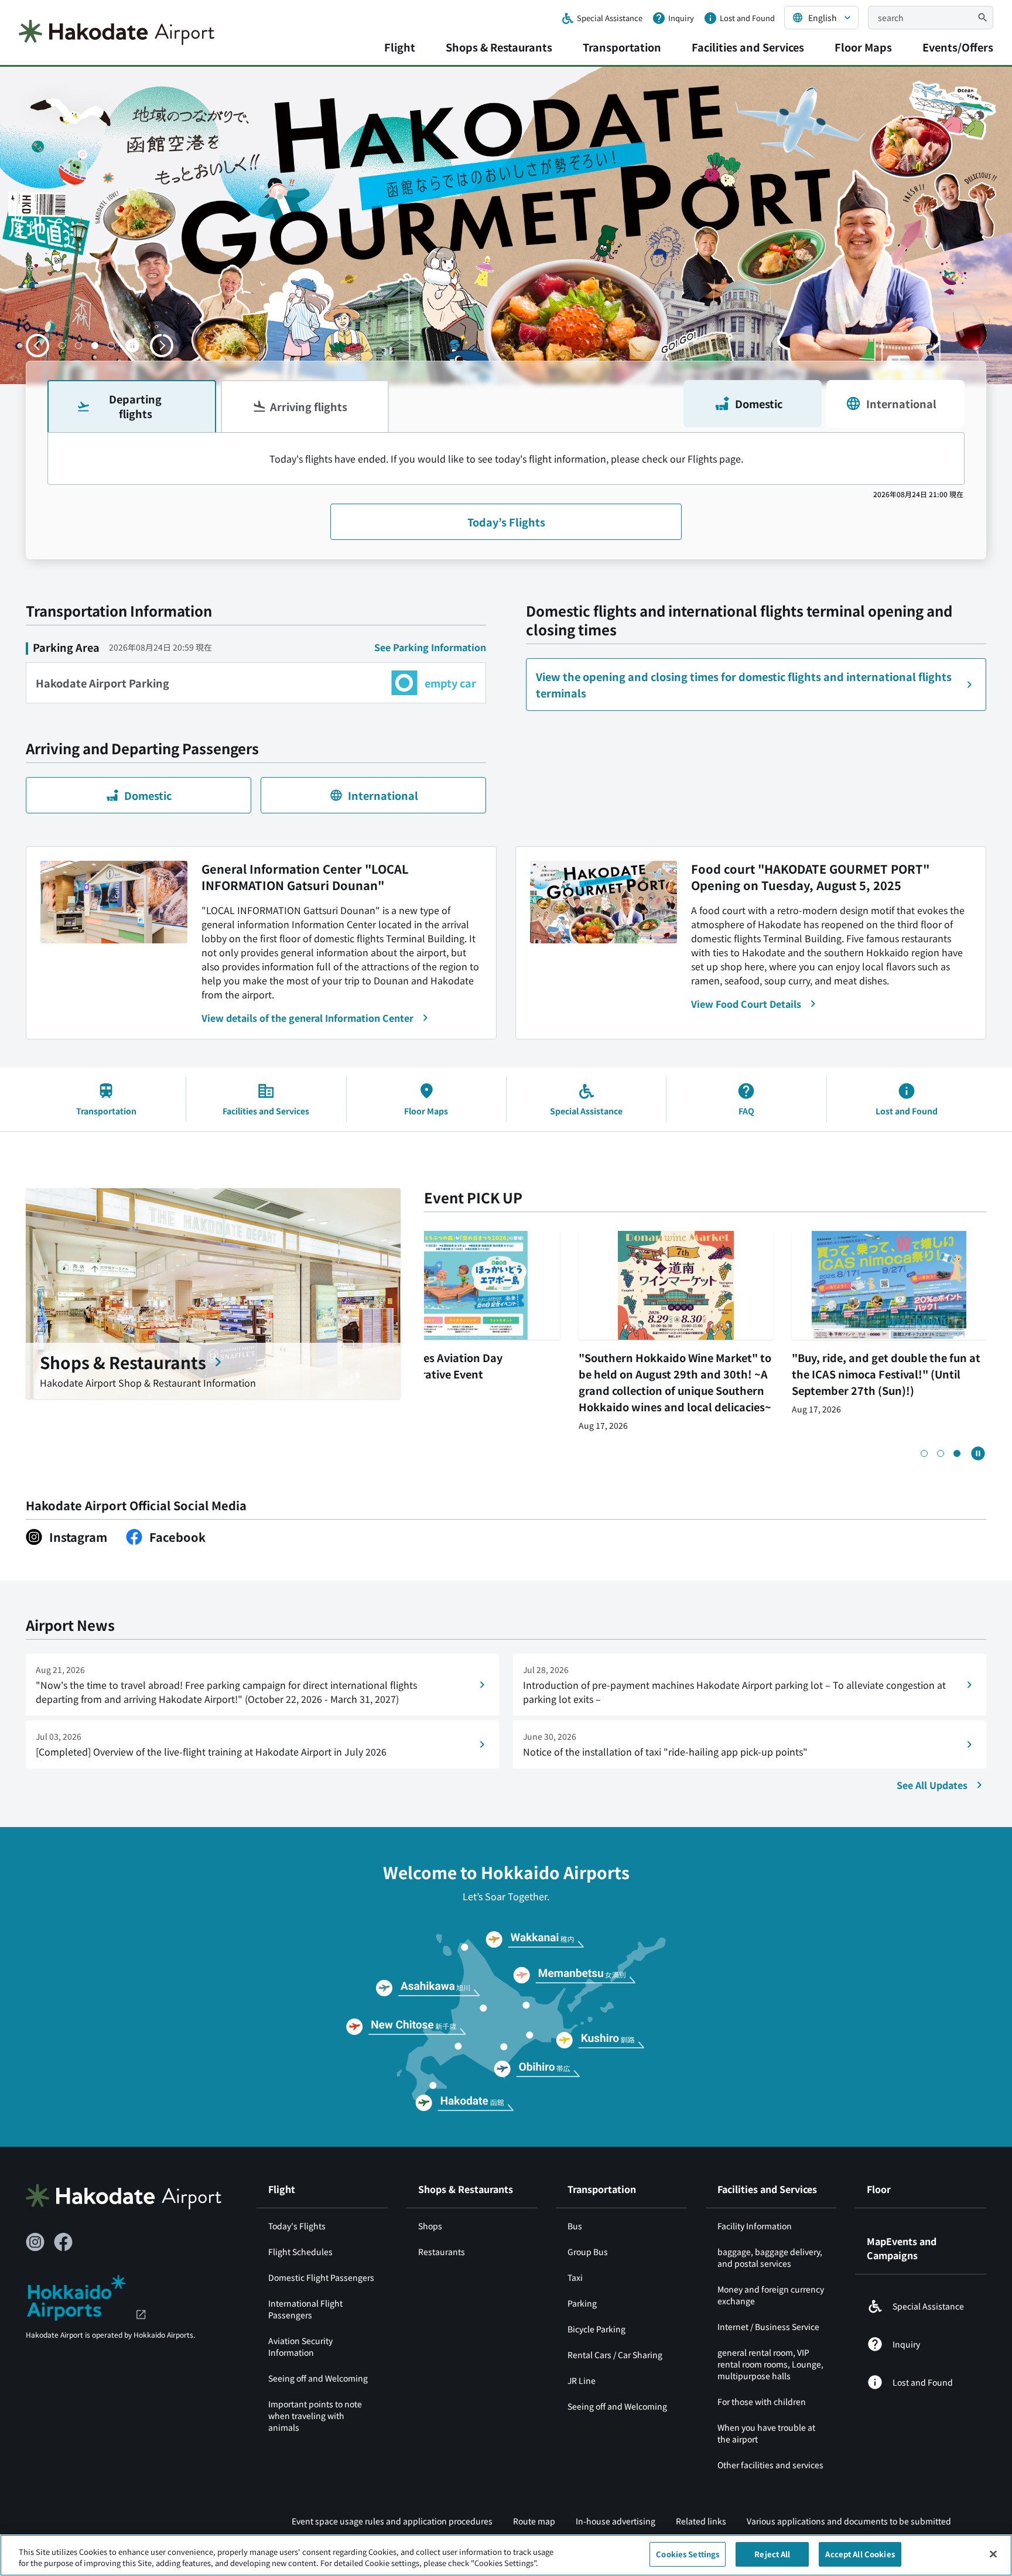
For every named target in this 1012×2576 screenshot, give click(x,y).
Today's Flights (297, 2226)
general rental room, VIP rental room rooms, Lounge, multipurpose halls (770, 2364)
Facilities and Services (748, 47)
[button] (62, 345)
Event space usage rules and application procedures (392, 2521)
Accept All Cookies (860, 2554)
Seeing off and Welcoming (318, 2378)
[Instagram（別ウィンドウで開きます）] (35, 2242)
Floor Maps (863, 47)
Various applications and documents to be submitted (849, 2521)
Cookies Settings (688, 2554)
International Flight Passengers (305, 2309)
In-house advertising (616, 2521)
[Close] (993, 2554)
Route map (534, 2521)
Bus (575, 2226)
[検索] (983, 18)
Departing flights (135, 406)
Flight (400, 47)
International (901, 403)
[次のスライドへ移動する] (162, 345)
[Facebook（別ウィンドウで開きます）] (63, 2242)
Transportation (622, 47)
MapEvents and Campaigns (902, 2248)
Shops (430, 2226)
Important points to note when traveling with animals (315, 2416)
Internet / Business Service (768, 2327)
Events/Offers (958, 47)
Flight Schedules (300, 2252)
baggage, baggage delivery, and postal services (770, 2257)
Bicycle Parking (596, 2329)
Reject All (772, 2554)
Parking (582, 2303)
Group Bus (589, 2252)
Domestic (759, 403)
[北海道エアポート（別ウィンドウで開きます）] (86, 2296)
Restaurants (442, 2252)
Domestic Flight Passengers (321, 2277)
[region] (506, 2555)
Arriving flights (309, 406)
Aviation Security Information (300, 2346)
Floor (879, 2189)
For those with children (762, 2401)
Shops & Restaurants (499, 47)
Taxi (575, 2277)
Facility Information (755, 2226)
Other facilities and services (770, 2465)
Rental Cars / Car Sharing (615, 2355)
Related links (701, 2521)
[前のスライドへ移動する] (37, 345)
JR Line (582, 2380)
